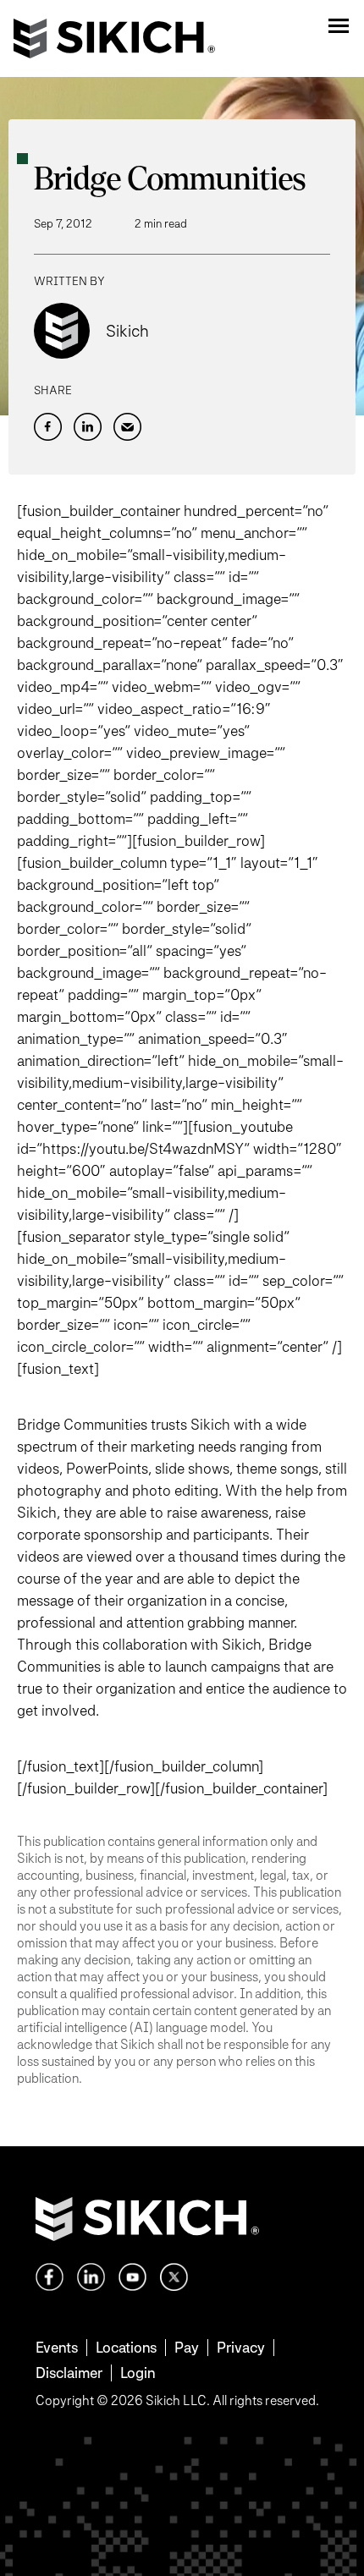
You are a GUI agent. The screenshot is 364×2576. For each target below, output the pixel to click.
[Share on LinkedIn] (88, 427)
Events (57, 2347)
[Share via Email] (127, 427)
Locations (126, 2347)
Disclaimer (69, 2373)
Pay (187, 2347)
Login (138, 2373)
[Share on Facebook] (48, 427)
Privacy (241, 2347)
